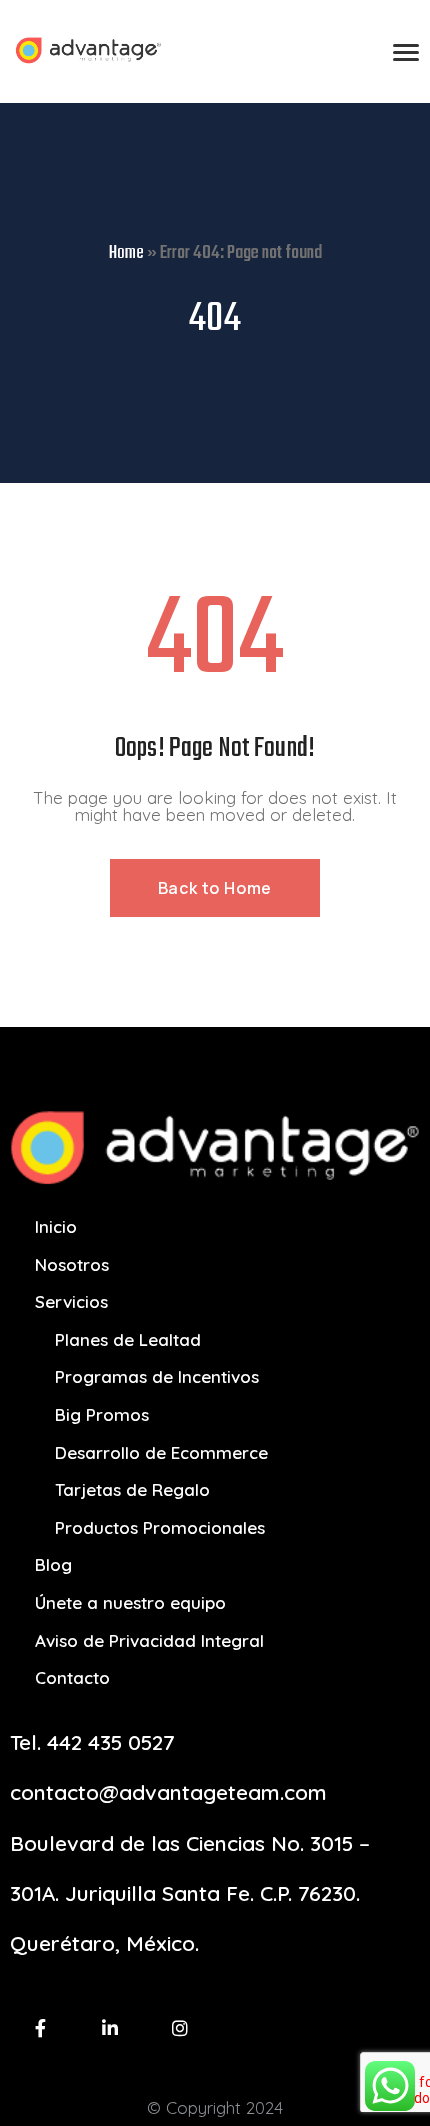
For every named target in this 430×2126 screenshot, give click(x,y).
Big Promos (102, 1414)
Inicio (56, 1226)
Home (126, 253)
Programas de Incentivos (157, 1376)
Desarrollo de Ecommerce (161, 1452)
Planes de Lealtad (128, 1339)
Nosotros (72, 1264)
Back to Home (215, 888)
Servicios (71, 1301)
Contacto (72, 1677)
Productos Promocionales (160, 1527)
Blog (53, 1564)
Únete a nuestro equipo (130, 1602)
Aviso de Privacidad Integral (149, 1640)
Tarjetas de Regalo (132, 1489)
